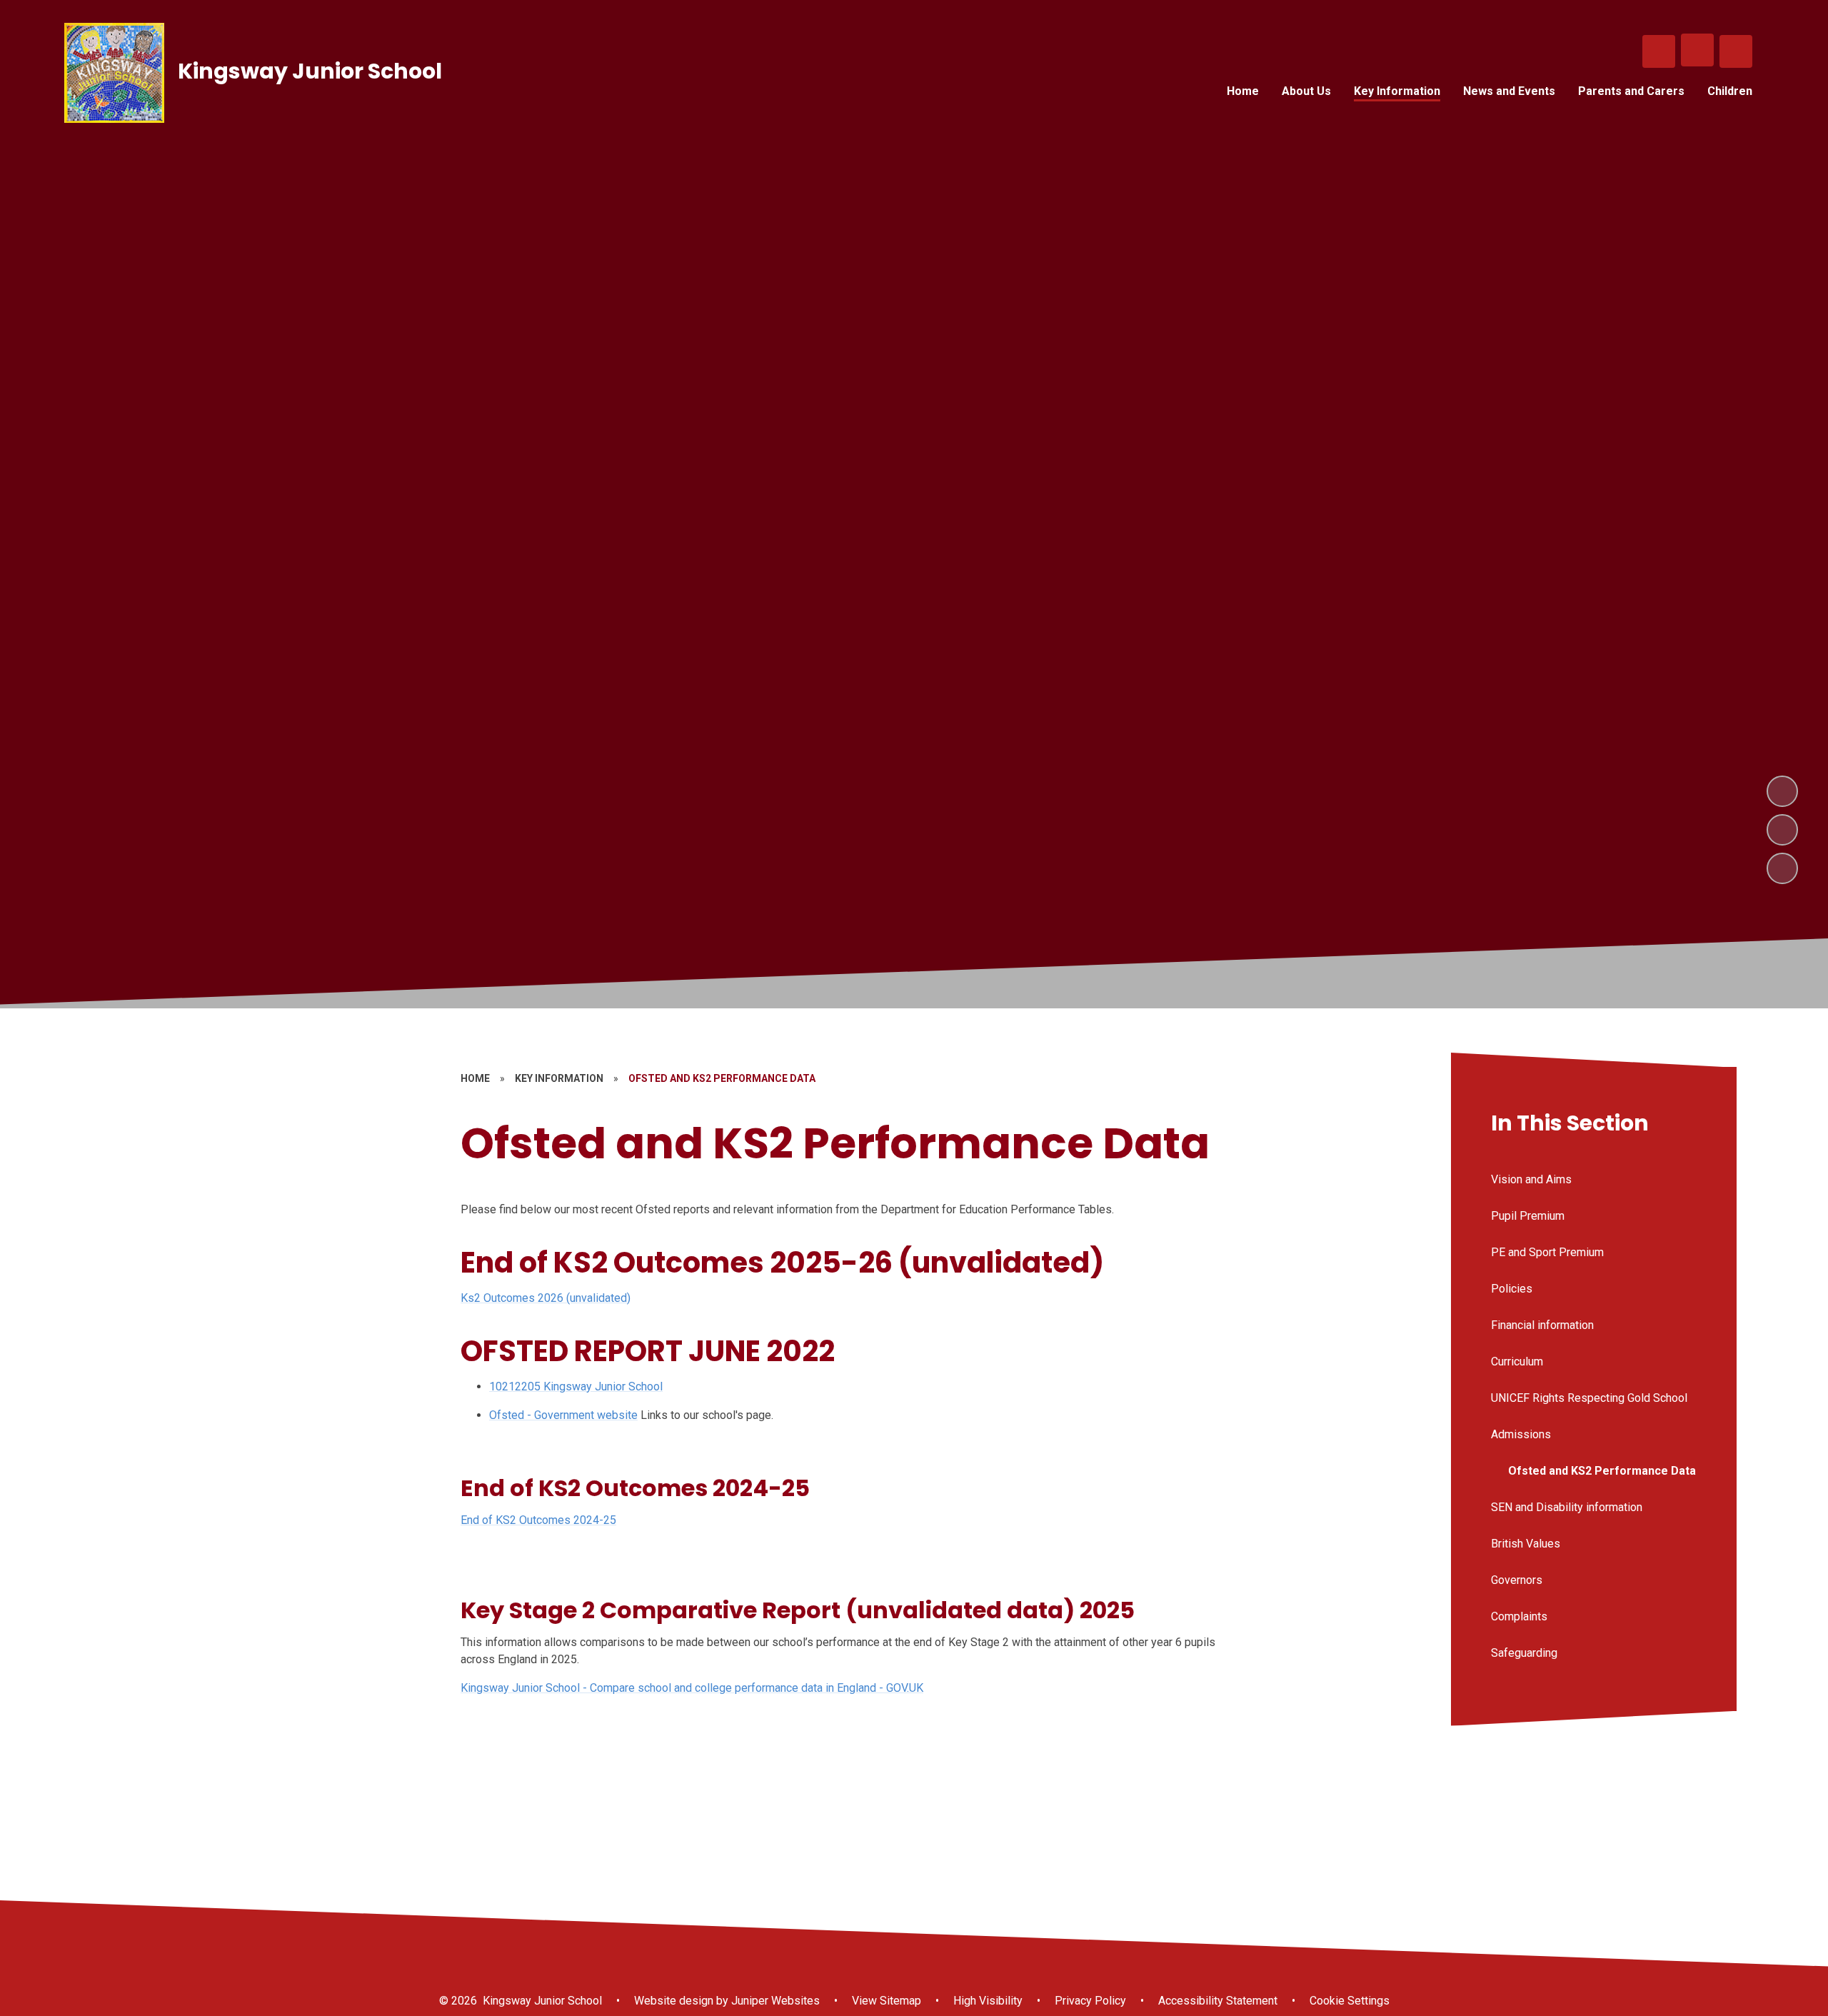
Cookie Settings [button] (1350, 2001)
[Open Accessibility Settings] (1736, 51)
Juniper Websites (774, 2001)
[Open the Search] (1659, 51)
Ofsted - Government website (563, 1415)
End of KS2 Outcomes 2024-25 (538, 1520)
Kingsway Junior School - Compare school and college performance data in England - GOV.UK (692, 1688)
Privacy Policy (1090, 2001)
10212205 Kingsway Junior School (576, 1386)
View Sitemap (887, 2001)
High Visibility (988, 2001)
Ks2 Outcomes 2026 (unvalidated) (546, 1298)
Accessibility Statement (1218, 2001)
